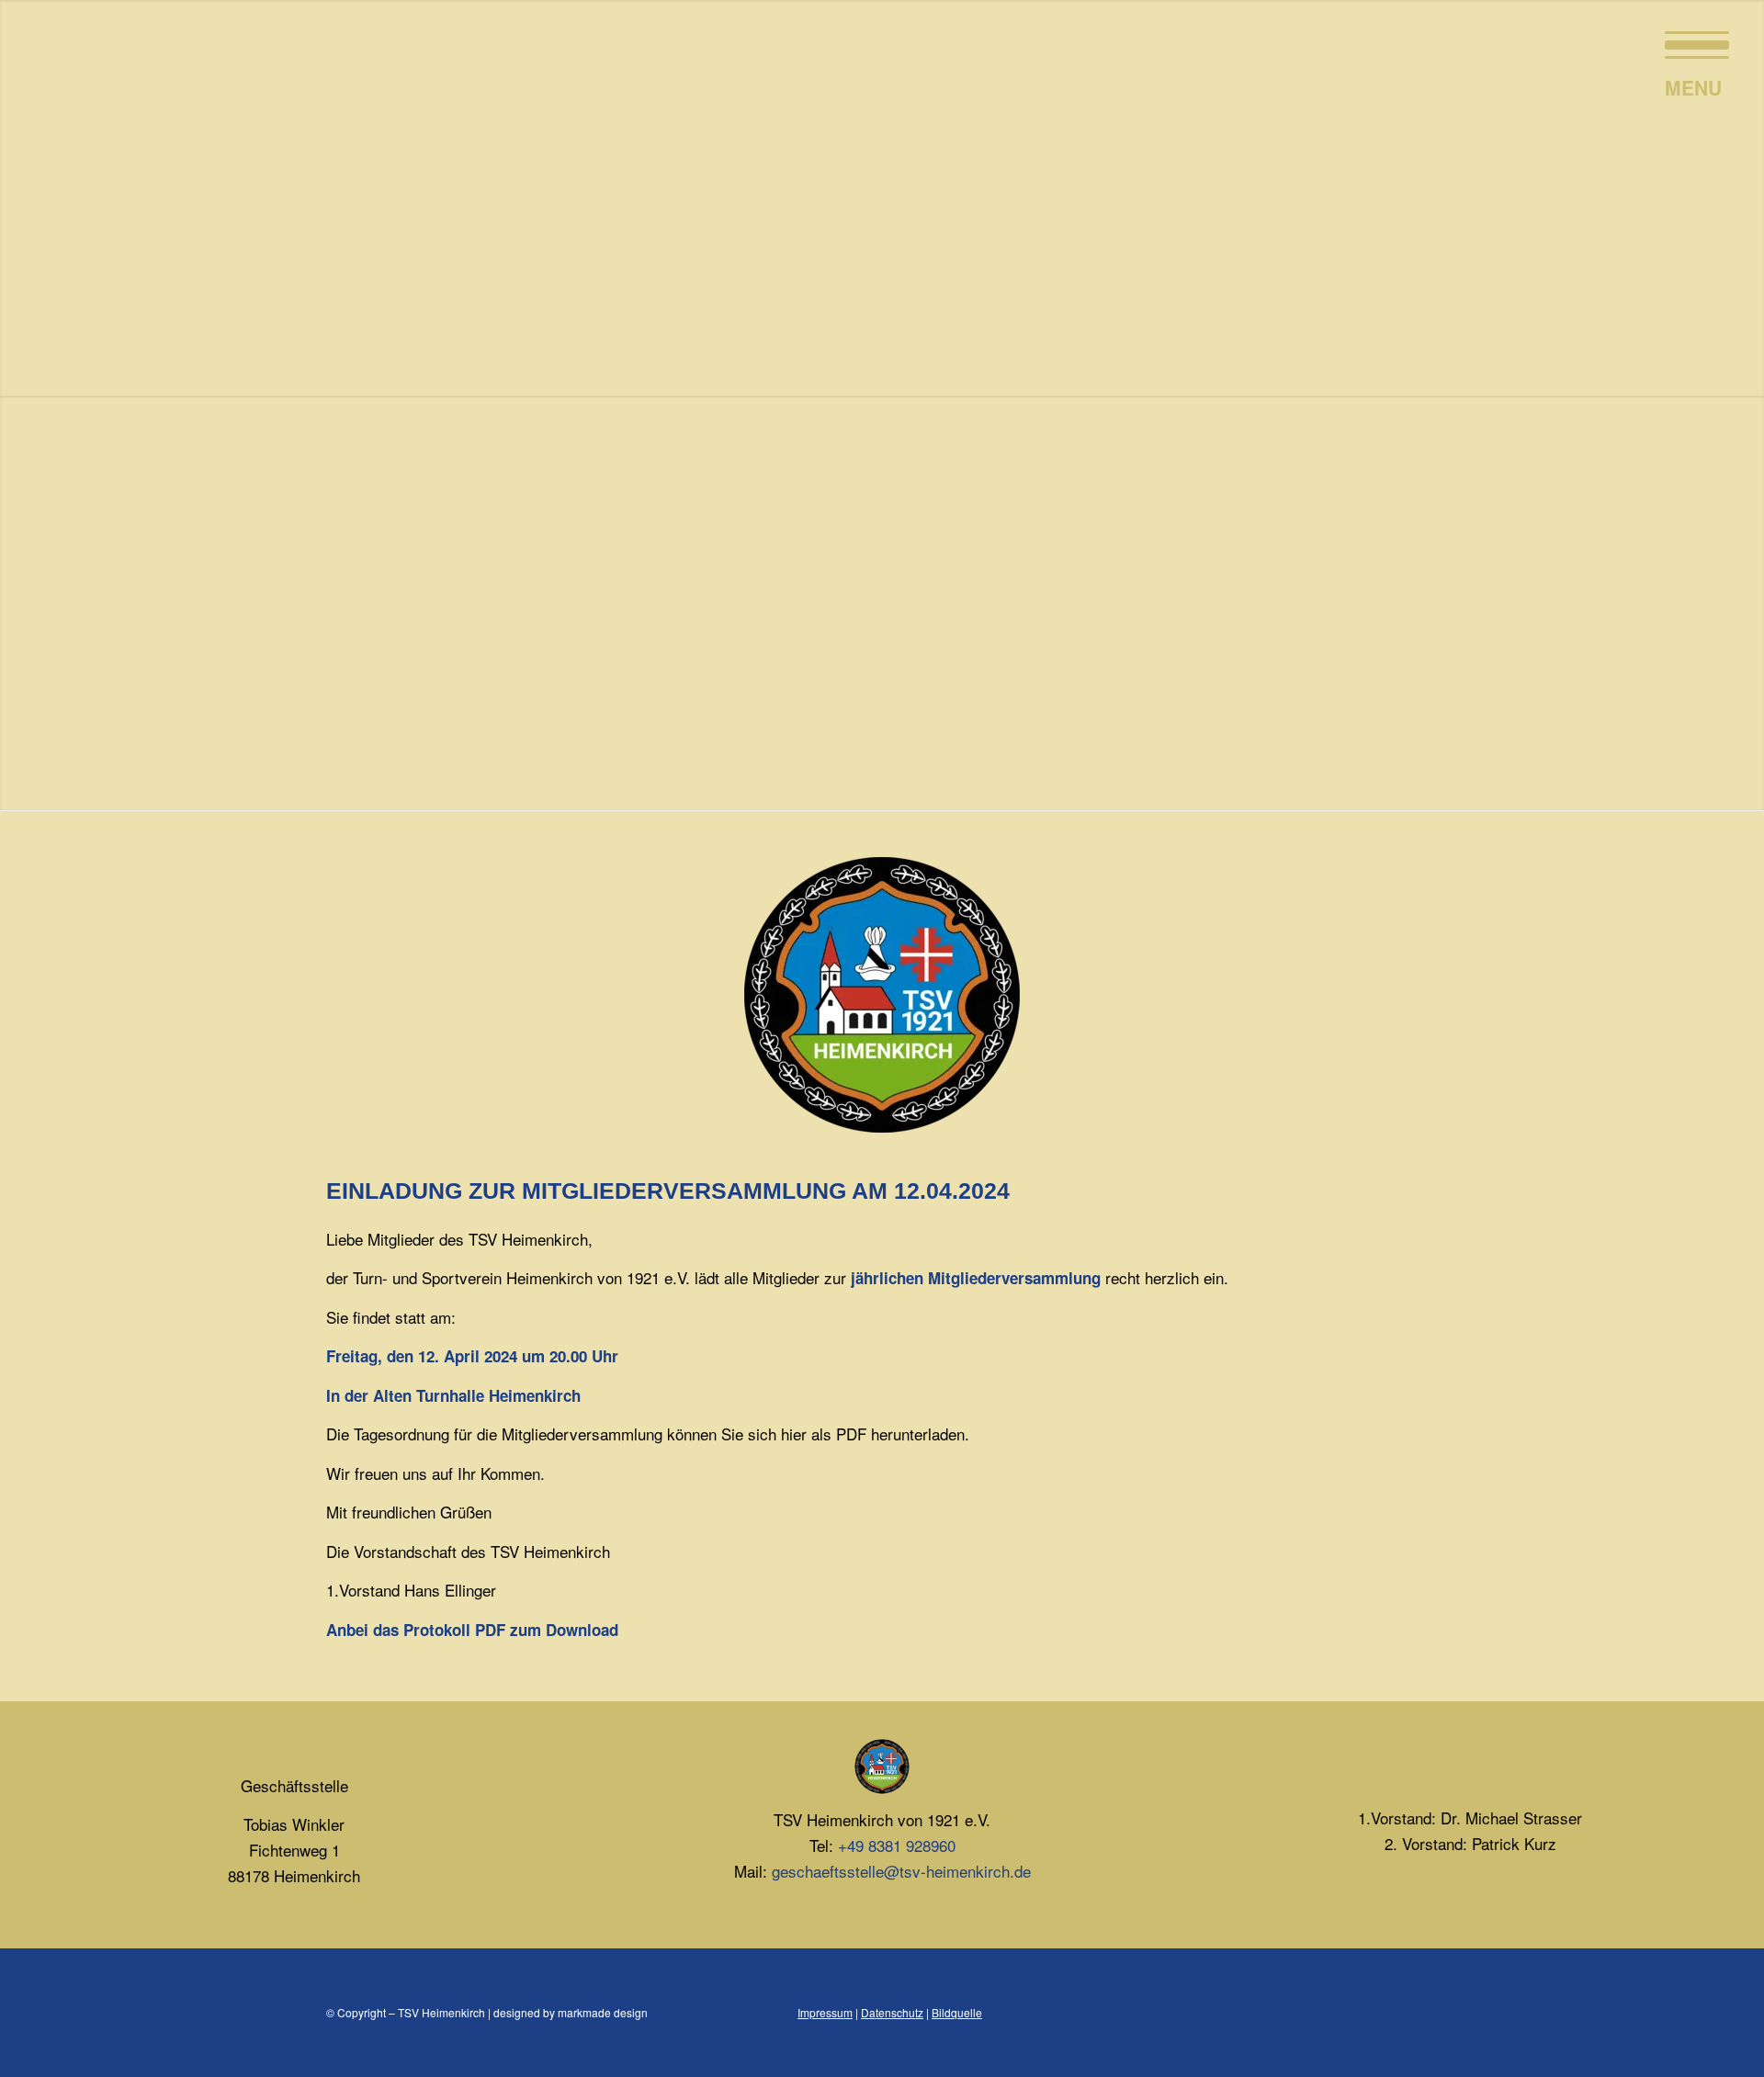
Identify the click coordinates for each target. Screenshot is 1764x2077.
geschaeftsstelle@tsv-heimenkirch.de (901, 1871)
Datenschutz (892, 2012)
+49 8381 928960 (897, 1845)
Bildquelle (957, 2012)
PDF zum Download (547, 1630)
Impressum (825, 2012)
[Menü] (1691, 41)
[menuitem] (1691, 41)
